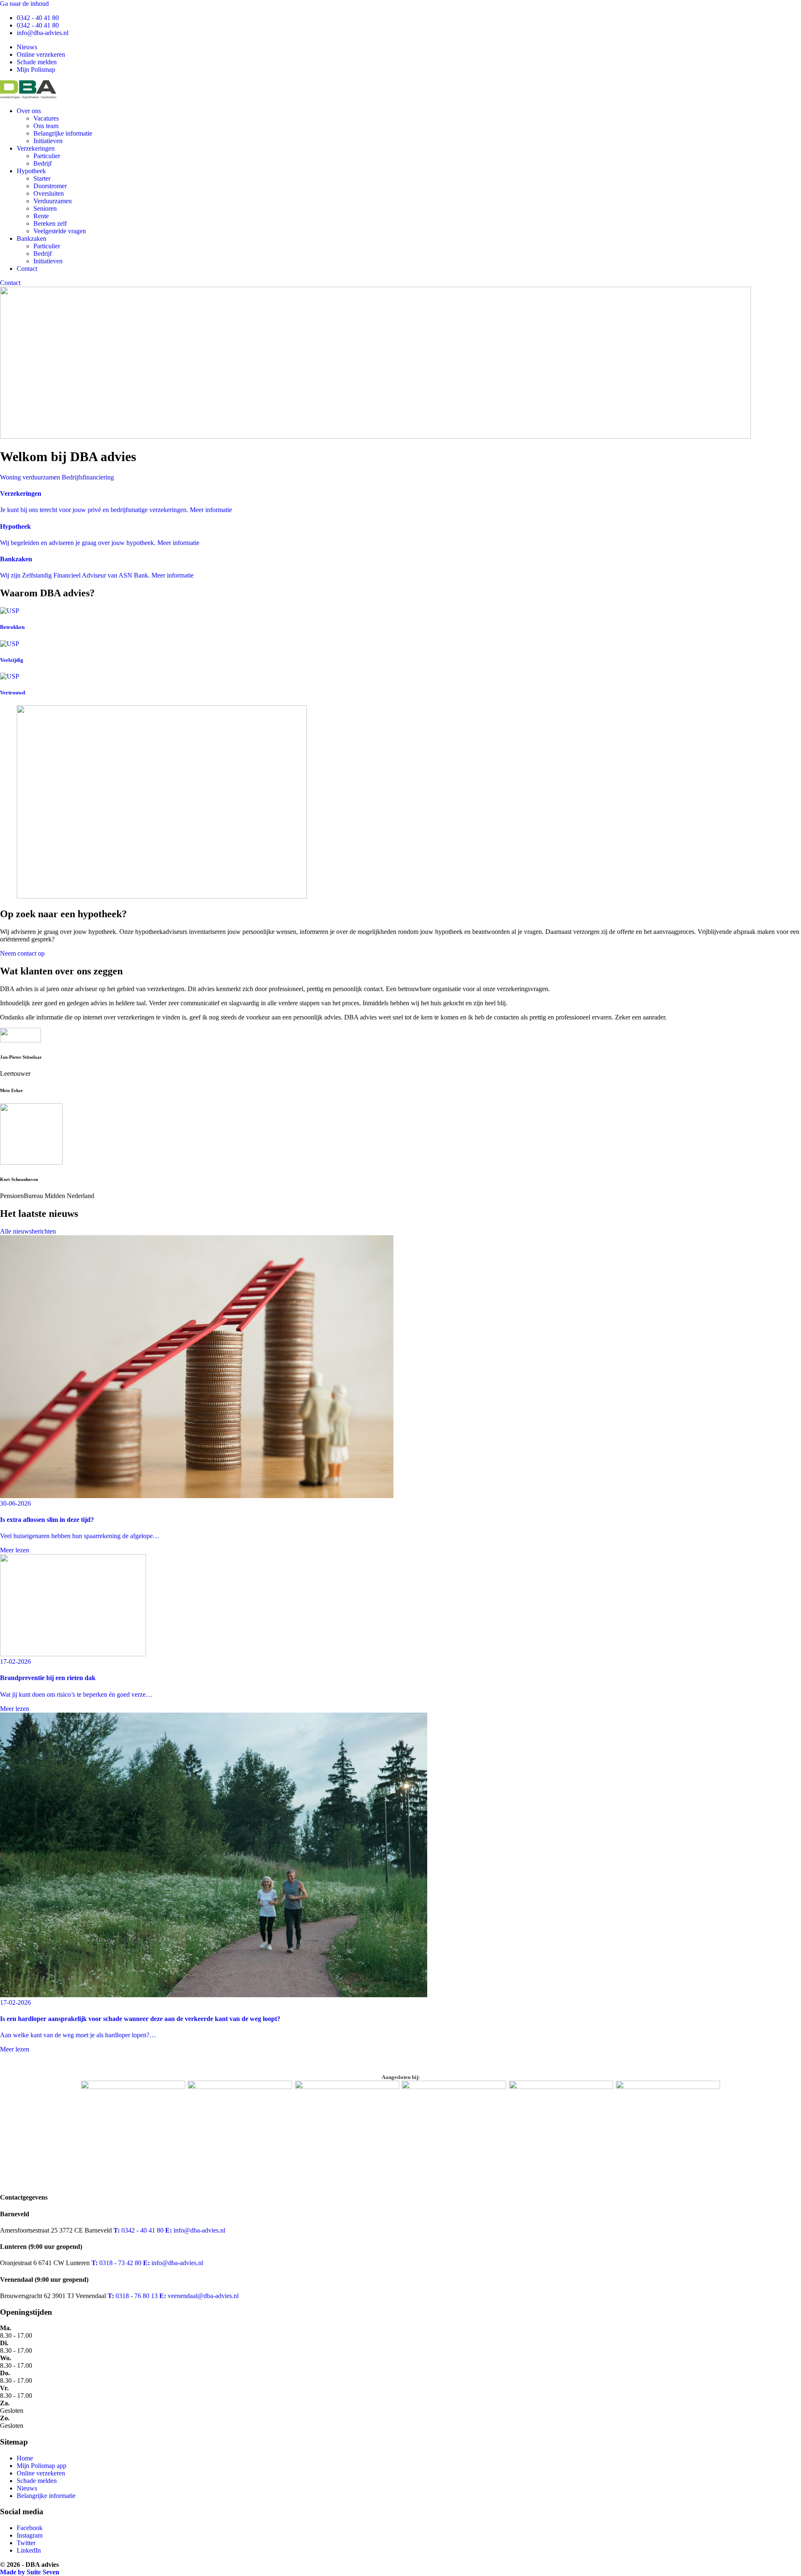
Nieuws (27, 47)
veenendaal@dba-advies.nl (199, 2296)
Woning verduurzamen (30, 477)
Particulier (47, 156)
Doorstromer (50, 186)
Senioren (45, 208)
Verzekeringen (36, 148)
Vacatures (46, 118)
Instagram (30, 2535)
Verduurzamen (53, 201)
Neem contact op (22, 953)
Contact (27, 269)
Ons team (46, 126)
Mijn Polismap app (42, 2466)
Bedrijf (43, 163)
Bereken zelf (50, 223)
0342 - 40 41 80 (38, 18)
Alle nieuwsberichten (28, 1231)
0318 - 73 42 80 (116, 2263)
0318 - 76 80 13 (133, 2296)
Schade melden (37, 62)
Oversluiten (49, 193)
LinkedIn (29, 2550)
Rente (41, 216)
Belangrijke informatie (63, 133)
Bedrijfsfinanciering (88, 477)
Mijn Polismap (36, 69)
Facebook (30, 2528)
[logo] (28, 97)
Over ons (29, 111)
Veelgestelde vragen (60, 231)
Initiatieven (48, 141)
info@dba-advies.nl (43, 33)
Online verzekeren (41, 54)
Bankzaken (31, 238)
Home (25, 2458)
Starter (42, 178)
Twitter (26, 2543)
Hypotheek (31, 171)
